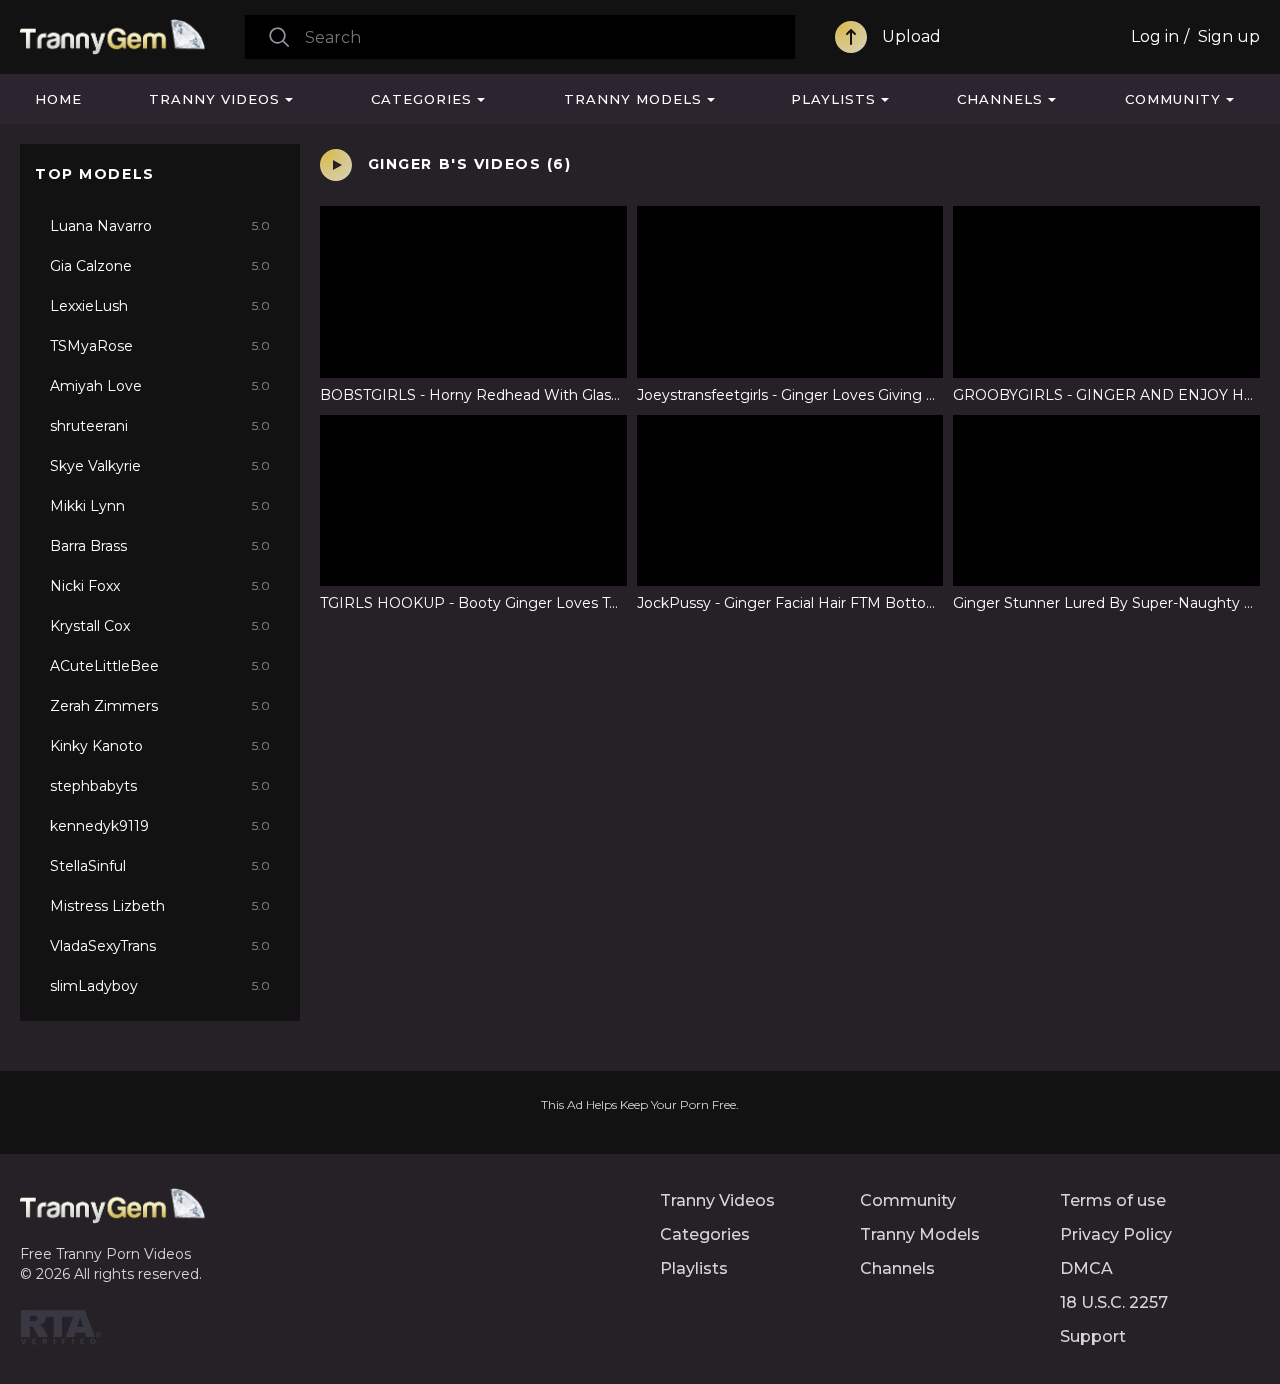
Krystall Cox (160, 626)
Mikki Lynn (160, 506)
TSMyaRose (160, 346)
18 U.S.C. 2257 (1114, 1302)
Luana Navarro (160, 226)
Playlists (833, 99)
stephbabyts (160, 786)
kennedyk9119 (160, 826)
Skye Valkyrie (160, 466)
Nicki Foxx (160, 586)
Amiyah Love (160, 386)
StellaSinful (160, 866)
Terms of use (1113, 1200)
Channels (1000, 99)
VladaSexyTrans (160, 946)
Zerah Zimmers (160, 706)
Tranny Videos (214, 99)
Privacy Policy (1116, 1234)
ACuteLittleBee (160, 666)
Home (58, 99)
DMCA (1086, 1268)
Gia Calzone (160, 266)
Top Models (95, 174)
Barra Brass (160, 546)
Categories (421, 99)
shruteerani (160, 426)
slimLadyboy (160, 986)
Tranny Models (633, 99)
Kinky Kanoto (160, 746)
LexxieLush (160, 306)
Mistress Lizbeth (160, 906)
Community (1173, 99)
